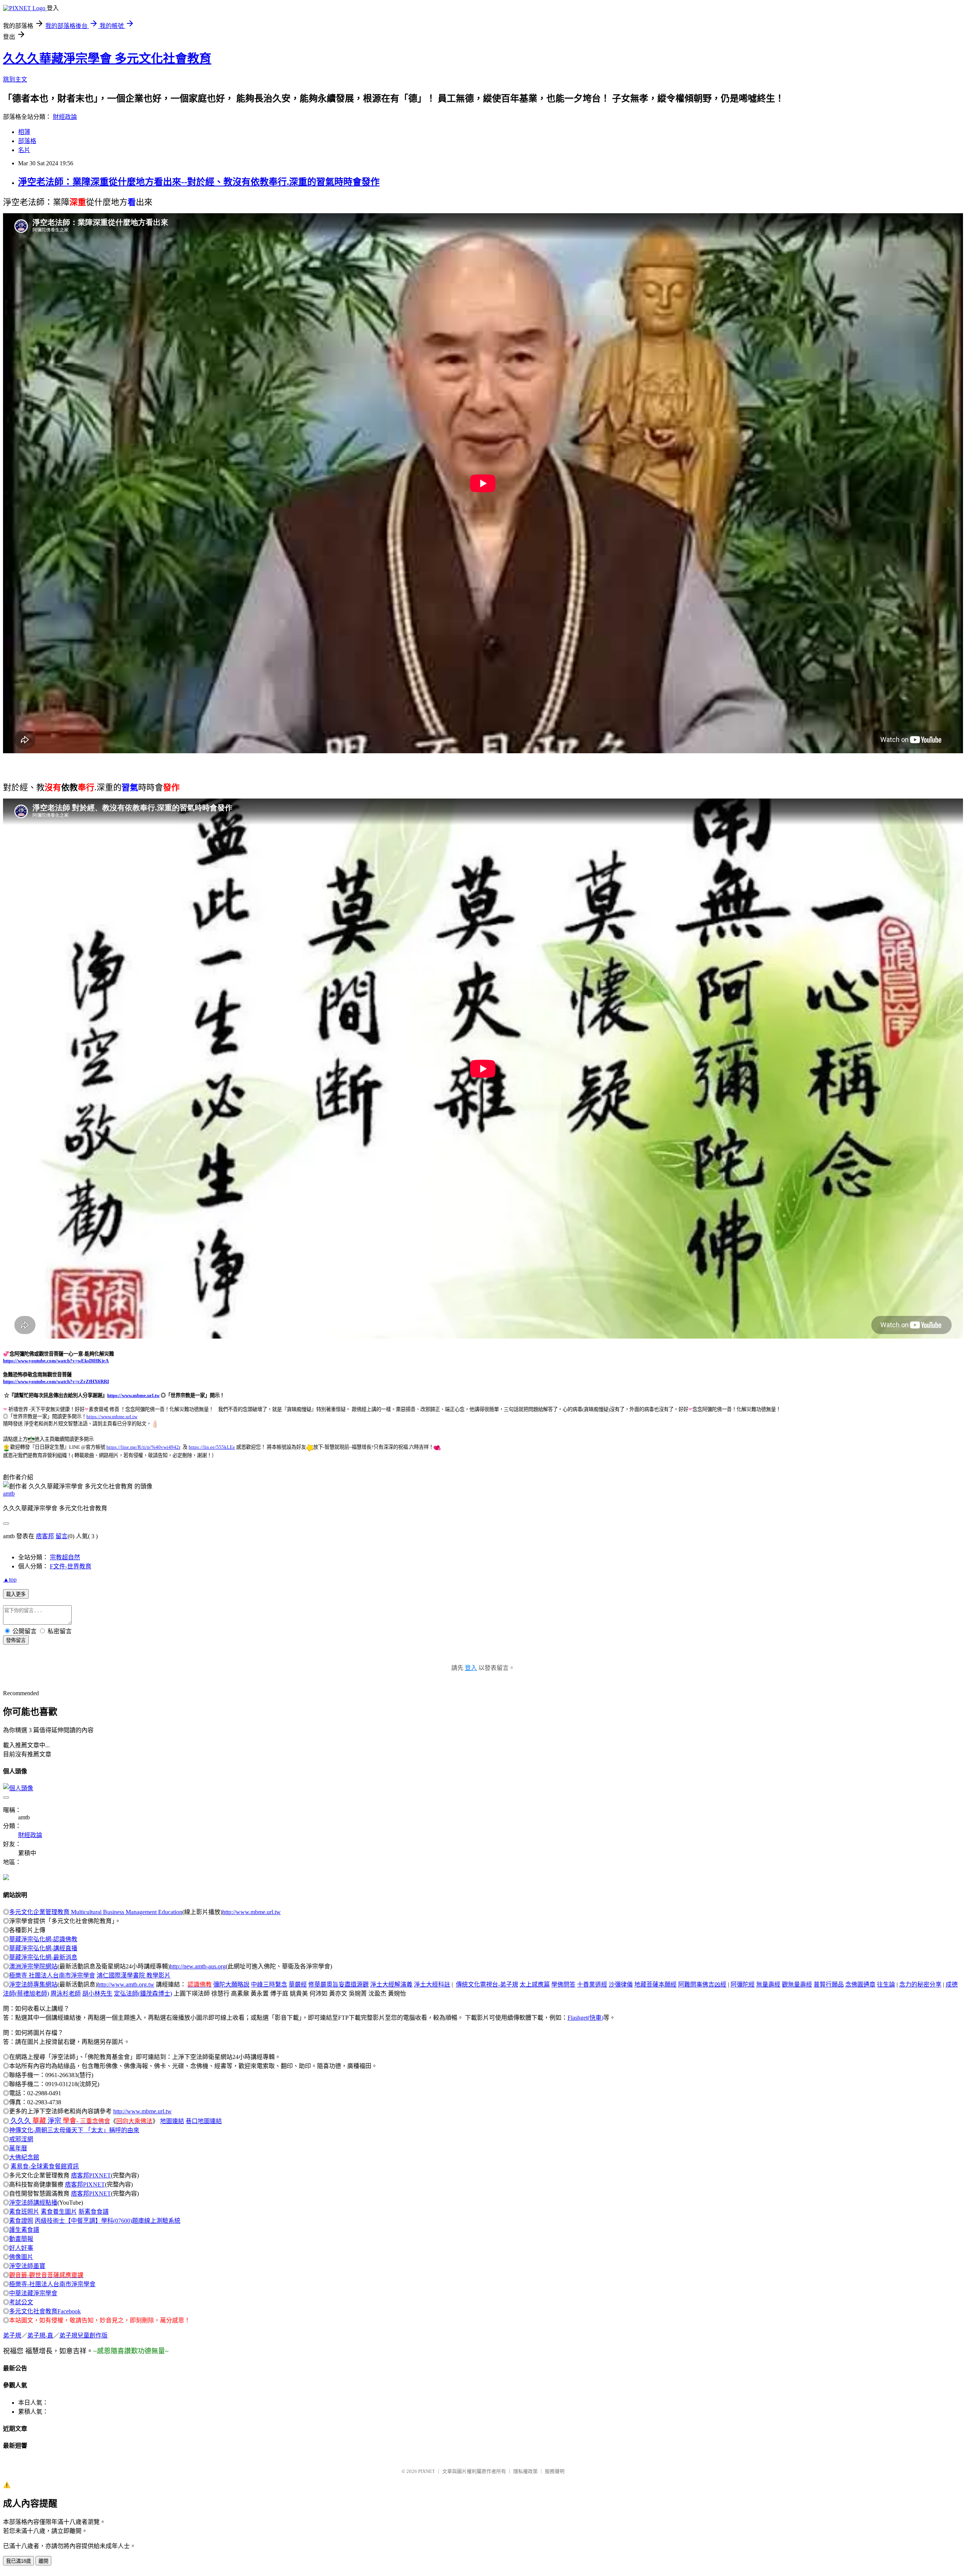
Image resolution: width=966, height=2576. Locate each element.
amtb (9, 1493)
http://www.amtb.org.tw (126, 1984)
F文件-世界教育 (71, 1566)
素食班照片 (24, 2212)
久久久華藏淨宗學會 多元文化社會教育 (107, 58)
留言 (62, 1536)
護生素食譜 (24, 2230)
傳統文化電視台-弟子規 (487, 1984)
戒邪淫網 (21, 2139)
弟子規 (12, 2335)
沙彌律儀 (621, 1984)
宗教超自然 (65, 1557)
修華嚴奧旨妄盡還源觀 (338, 1984)
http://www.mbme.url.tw (251, 1912)
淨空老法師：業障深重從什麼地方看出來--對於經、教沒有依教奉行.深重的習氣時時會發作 (199, 182)
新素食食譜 (94, 2212)
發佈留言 (16, 1640)
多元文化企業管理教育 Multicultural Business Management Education (96, 1912)
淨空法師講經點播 (33, 2203)
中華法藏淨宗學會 (33, 2293)
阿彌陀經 (743, 1984)
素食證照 (21, 2221)
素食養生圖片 (59, 2212)
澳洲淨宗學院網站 (33, 1966)
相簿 (24, 132)
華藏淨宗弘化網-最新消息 (43, 1957)
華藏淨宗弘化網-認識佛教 (43, 1939)
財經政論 (65, 117)
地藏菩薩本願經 (655, 1984)
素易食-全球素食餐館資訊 (45, 2166)
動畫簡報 (21, 2239)
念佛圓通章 (860, 1984)
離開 (43, 2561)
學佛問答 (563, 1984)
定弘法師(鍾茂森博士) (143, 1994)
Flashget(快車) (585, 2018)
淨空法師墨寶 (27, 2266)
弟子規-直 (40, 2335)
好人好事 (21, 2248)
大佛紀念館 (24, 2157)
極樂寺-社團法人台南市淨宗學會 (52, 2284)
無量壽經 (768, 1984)
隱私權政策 (525, 2471)
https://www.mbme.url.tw (133, 1395)
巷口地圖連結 (204, 2121)
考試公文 (21, 2302)
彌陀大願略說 (231, 1984)
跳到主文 (15, 79)
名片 (24, 150)
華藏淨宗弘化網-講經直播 (43, 1948)
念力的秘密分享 (920, 1984)
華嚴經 (298, 1984)
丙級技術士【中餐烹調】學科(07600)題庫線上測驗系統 (108, 2221)
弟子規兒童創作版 (83, 2335)
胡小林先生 (97, 1994)
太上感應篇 (535, 1984)
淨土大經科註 (432, 1984)
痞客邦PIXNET (91, 2175)
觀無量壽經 (797, 1984)
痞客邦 (45, 1536)
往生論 (886, 1984)
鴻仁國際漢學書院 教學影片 (134, 1975)
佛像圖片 (21, 2257)
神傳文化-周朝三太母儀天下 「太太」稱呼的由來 (74, 2130)
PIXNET (427, 2471)
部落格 (27, 141)
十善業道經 (592, 1984)
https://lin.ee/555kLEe (212, 1447)
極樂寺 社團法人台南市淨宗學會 (52, 1975)
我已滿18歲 (18, 2561)
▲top (10, 1580)
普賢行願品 (829, 1984)
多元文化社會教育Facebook (45, 2311)
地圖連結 (172, 2121)
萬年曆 (18, 2148)
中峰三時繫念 (269, 1984)
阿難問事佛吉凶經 (702, 1984)
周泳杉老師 (66, 1994)
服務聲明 (555, 2471)
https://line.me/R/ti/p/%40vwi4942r (143, 1447)
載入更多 (16, 1594)
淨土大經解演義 (391, 1984)
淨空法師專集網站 (33, 1984)
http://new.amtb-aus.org (198, 1966)
